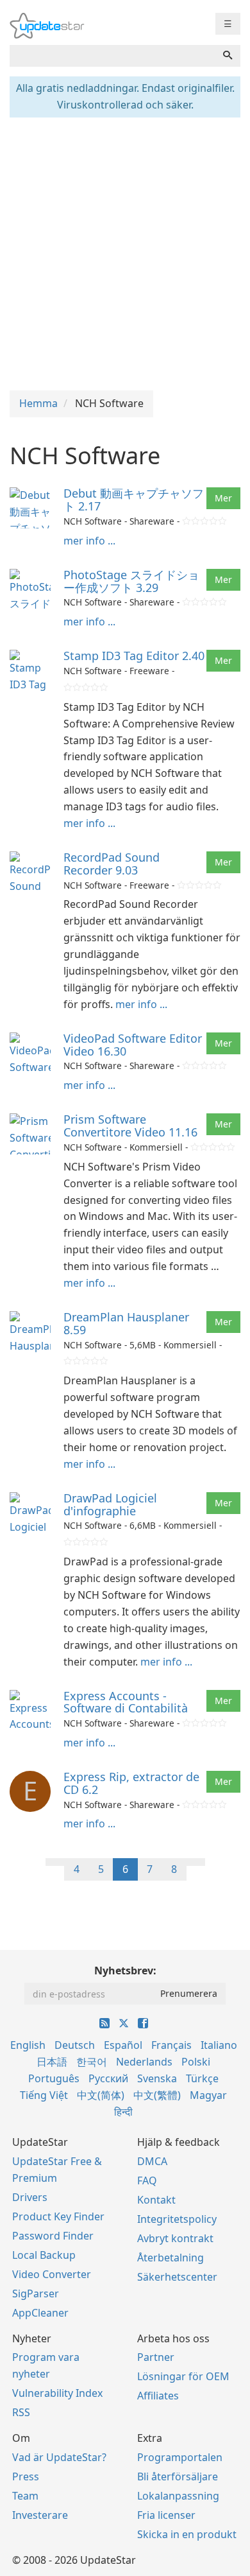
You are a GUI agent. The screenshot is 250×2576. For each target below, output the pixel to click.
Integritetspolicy (177, 2219)
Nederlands (144, 2062)
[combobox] (113, 56)
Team (25, 2496)
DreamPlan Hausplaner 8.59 (126, 1323)
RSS (21, 2412)
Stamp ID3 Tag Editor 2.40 (134, 656)
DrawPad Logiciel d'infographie (110, 1504)
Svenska (157, 2078)
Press (26, 2476)
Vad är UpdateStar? (59, 2457)
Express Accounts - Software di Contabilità (126, 1702)
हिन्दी (123, 2112)
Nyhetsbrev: (125, 1971)
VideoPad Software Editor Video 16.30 (133, 1045)
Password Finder (53, 2236)
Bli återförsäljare (178, 2476)
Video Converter (52, 2274)
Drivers (30, 2197)
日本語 (52, 2062)
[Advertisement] (125, 252)
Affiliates (158, 2396)
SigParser (36, 2293)
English (28, 2045)
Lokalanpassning (178, 2496)
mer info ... (89, 541)
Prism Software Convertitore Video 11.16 (130, 1126)
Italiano (219, 2045)
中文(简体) (101, 2095)
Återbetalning (171, 2258)
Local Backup (44, 2255)
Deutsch (75, 2045)
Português (54, 2078)
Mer (223, 498)
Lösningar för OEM (183, 2376)
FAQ (147, 2180)
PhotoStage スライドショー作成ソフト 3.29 (131, 581)
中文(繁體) (157, 2095)
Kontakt (156, 2200)
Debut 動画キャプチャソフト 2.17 (134, 500)
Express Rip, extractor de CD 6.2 (131, 1783)
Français (171, 2045)
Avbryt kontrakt (175, 2238)
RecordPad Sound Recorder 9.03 (112, 864)
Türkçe (202, 2078)
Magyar (208, 2095)
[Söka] (228, 56)
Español (123, 2045)
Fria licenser (166, 2515)
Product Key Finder (58, 2216)
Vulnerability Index (57, 2393)
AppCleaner (40, 2313)
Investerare (40, 2515)
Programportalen (180, 2457)
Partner (156, 2357)
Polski (196, 2062)
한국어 (92, 2062)
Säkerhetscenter (177, 2277)
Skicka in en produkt (187, 2534)
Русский (108, 2078)
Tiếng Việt (44, 2095)
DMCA (152, 2161)
